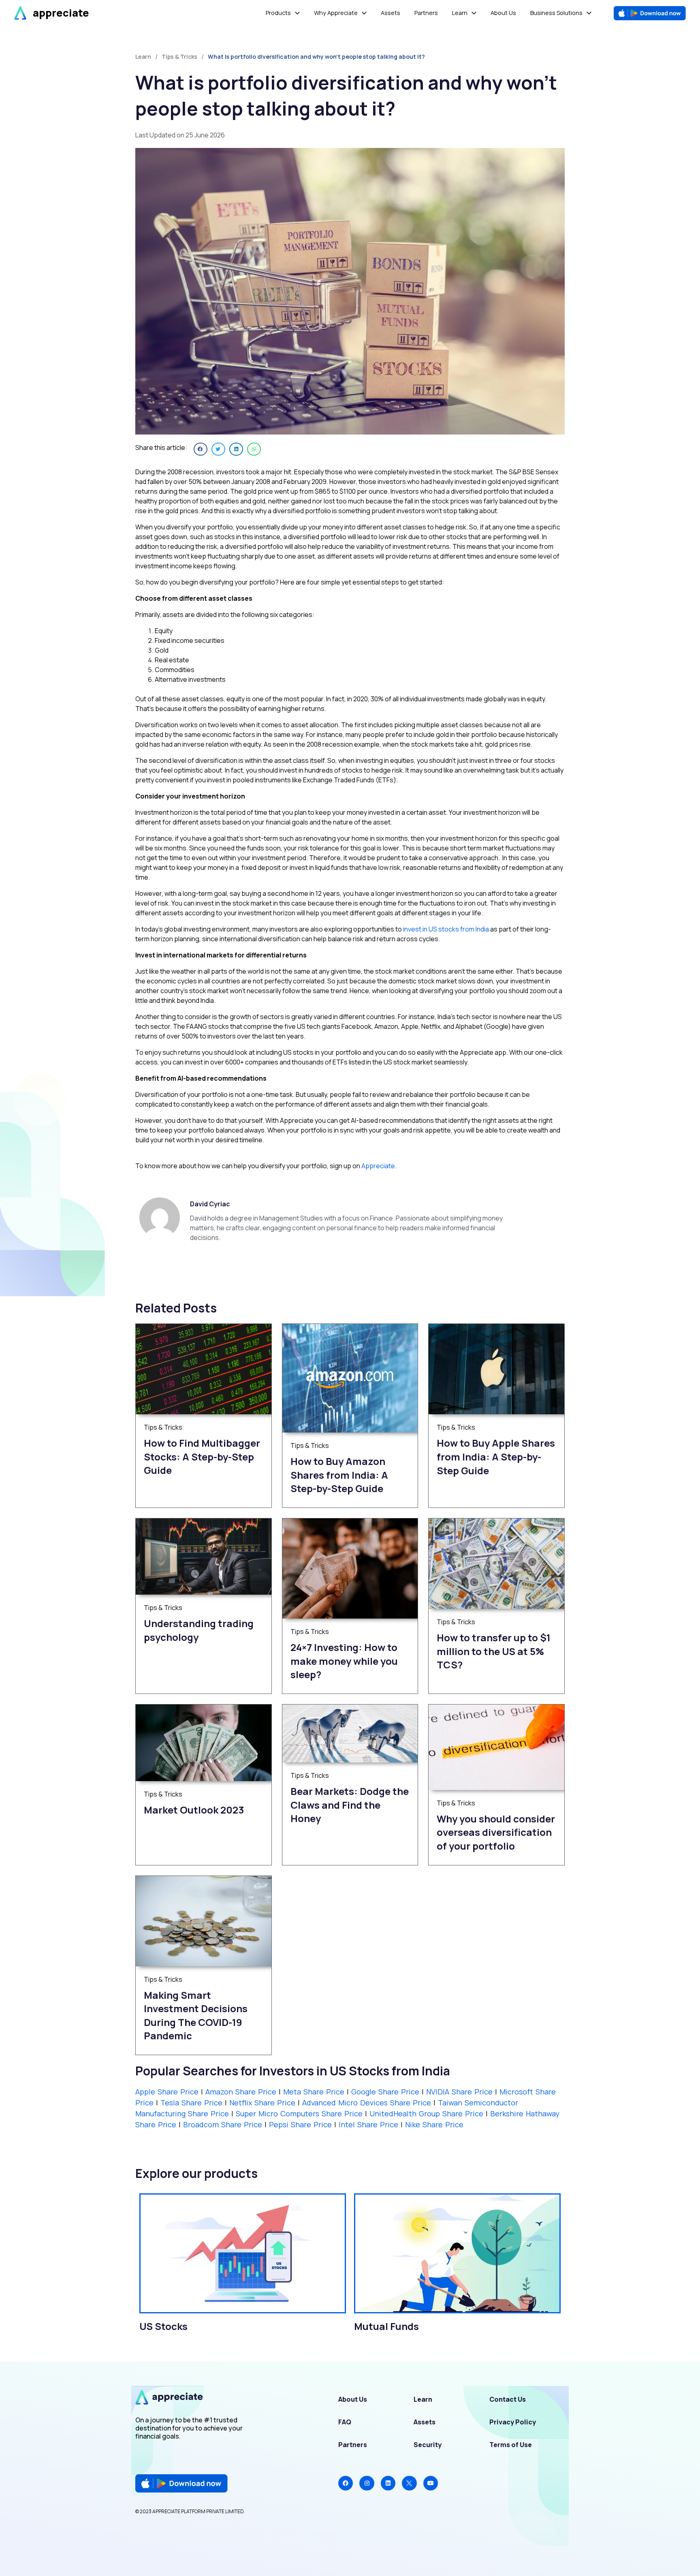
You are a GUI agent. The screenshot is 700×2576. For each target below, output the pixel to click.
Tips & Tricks (179, 57)
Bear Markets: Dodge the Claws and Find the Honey (350, 1805)
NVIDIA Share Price (461, 2092)
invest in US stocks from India (446, 929)
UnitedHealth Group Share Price (426, 2113)
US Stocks (163, 2326)
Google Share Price (386, 2092)
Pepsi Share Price (300, 2124)
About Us (353, 2399)
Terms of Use (511, 2445)
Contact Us (508, 2399)
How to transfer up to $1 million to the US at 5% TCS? (494, 1651)
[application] (295, 13)
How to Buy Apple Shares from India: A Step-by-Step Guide (496, 1456)
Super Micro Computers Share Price (299, 2113)
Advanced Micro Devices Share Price (367, 2103)
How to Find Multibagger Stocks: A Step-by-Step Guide (202, 1456)
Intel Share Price (368, 2124)
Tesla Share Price (193, 2103)
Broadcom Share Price (223, 2124)
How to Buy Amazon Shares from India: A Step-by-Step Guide (339, 1475)
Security (428, 2445)
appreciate (61, 13)
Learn (423, 2399)
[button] (201, 449)
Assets (425, 2422)
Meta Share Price (314, 2092)
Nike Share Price (434, 2124)
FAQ (345, 2422)
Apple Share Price (167, 2092)
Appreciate (378, 1166)
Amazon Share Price (242, 2092)
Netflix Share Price (264, 2103)
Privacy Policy (513, 2422)
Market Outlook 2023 (194, 1810)
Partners (353, 2445)
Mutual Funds (386, 2326)
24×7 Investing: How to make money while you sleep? (344, 1661)
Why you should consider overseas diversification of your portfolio (496, 1832)
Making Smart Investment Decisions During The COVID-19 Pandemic (196, 2015)
